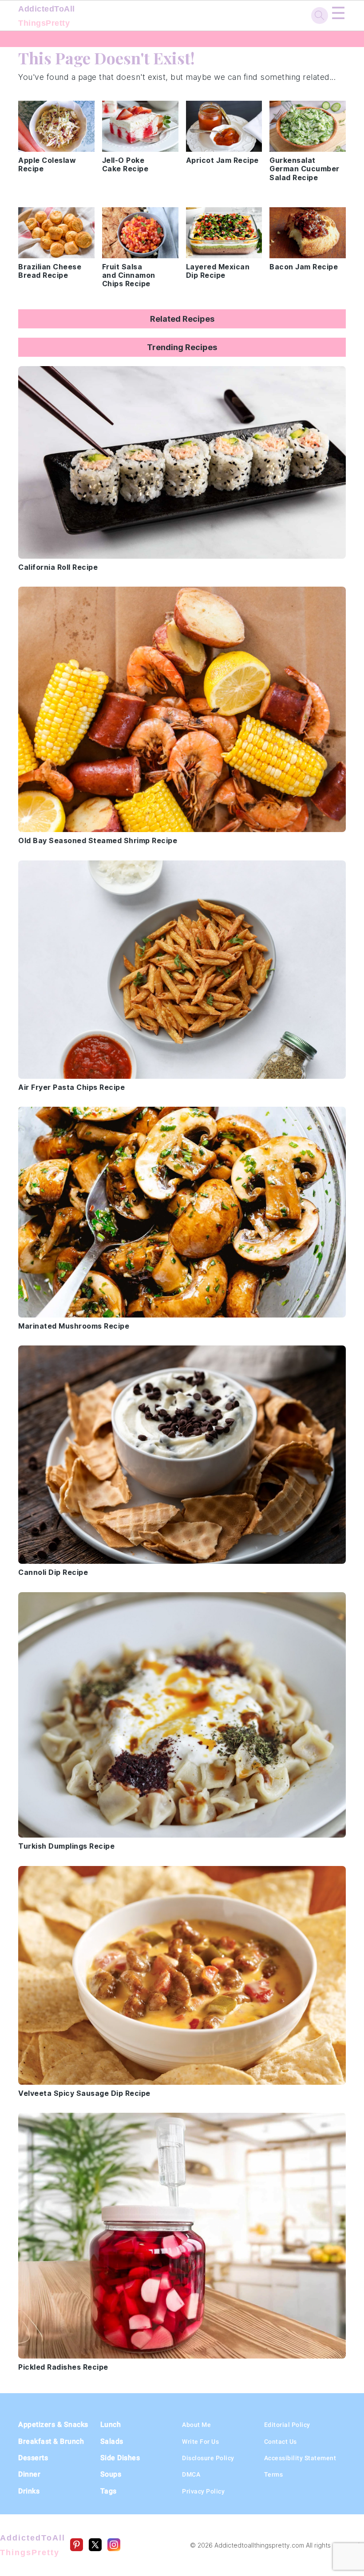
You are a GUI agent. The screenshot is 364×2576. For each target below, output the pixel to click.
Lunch (111, 2424)
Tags (109, 2491)
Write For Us (200, 2442)
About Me (196, 2425)
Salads (112, 2441)
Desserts (33, 2458)
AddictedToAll (47, 16)
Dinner (29, 2474)
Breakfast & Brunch (51, 2441)
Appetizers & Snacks (53, 2424)
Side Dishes (120, 2458)
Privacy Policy (203, 2491)
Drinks (29, 2491)
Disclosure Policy (208, 2458)
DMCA (191, 2474)
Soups (111, 2474)
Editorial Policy (287, 2425)
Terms (274, 2474)
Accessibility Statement (300, 2458)
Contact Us (281, 2442)
